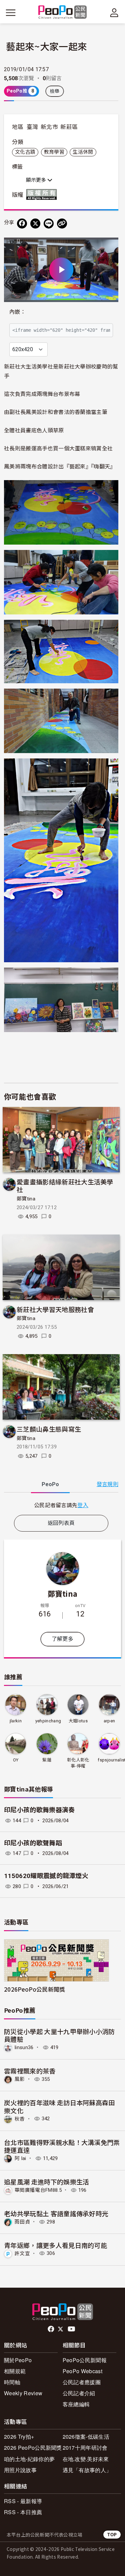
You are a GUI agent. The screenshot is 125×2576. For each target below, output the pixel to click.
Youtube (72, 2329)
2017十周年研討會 (85, 2448)
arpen (109, 1721)
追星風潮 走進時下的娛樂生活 (46, 2182)
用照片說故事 (20, 2470)
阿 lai (20, 2158)
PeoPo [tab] (50, 1484)
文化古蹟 (25, 152)
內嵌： (17, 312)
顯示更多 (37, 180)
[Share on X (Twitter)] (35, 224)
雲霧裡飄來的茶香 (30, 2071)
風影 (20, 2079)
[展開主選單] (11, 13)
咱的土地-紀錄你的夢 (29, 2459)
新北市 (49, 127)
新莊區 (69, 127)
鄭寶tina (26, 1199)
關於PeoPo (18, 2360)
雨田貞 (22, 2222)
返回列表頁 (61, 1523)
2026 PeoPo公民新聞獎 (33, 2448)
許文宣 (22, 2253)
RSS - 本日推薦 (23, 2512)
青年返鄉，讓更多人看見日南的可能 (55, 2245)
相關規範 (15, 2371)
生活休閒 (83, 152)
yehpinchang (48, 1721)
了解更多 (62, 1639)
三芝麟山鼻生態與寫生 (49, 1429)
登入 (83, 1505)
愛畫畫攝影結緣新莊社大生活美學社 (65, 1186)
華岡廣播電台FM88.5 (38, 2190)
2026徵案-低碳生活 (86, 2437)
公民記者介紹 (79, 2393)
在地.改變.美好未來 (86, 2459)
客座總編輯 (76, 2404)
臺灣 (32, 127)
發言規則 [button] (107, 1484)
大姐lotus (78, 1721)
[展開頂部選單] (114, 13)
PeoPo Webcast (82, 2371)
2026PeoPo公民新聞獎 (34, 1989)
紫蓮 (47, 1760)
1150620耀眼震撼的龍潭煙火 (46, 1876)
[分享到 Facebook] (22, 224)
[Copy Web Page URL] (62, 224)
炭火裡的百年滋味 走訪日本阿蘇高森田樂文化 (59, 2106)
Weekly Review (23, 2393)
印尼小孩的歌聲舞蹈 (33, 1843)
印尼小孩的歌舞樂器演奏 (39, 1810)
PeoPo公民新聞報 (85, 2360)
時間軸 (12, 2382)
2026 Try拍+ (19, 2437)
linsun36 (24, 2047)
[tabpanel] (61, 1505)
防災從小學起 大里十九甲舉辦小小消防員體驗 (59, 2035)
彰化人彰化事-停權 (78, 1763)
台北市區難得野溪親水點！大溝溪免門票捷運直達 (62, 2146)
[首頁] (62, 13)
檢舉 (55, 91)
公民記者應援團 (82, 2382)
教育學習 (54, 152)
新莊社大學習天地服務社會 (55, 1309)
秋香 (20, 2119)
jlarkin (16, 1721)
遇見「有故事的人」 (87, 2470)
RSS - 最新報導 (23, 2501)
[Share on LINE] (49, 224)
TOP (112, 2534)
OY (16, 1760)
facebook (51, 2329)
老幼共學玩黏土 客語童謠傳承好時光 (56, 2213)
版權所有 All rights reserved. (43, 194)
